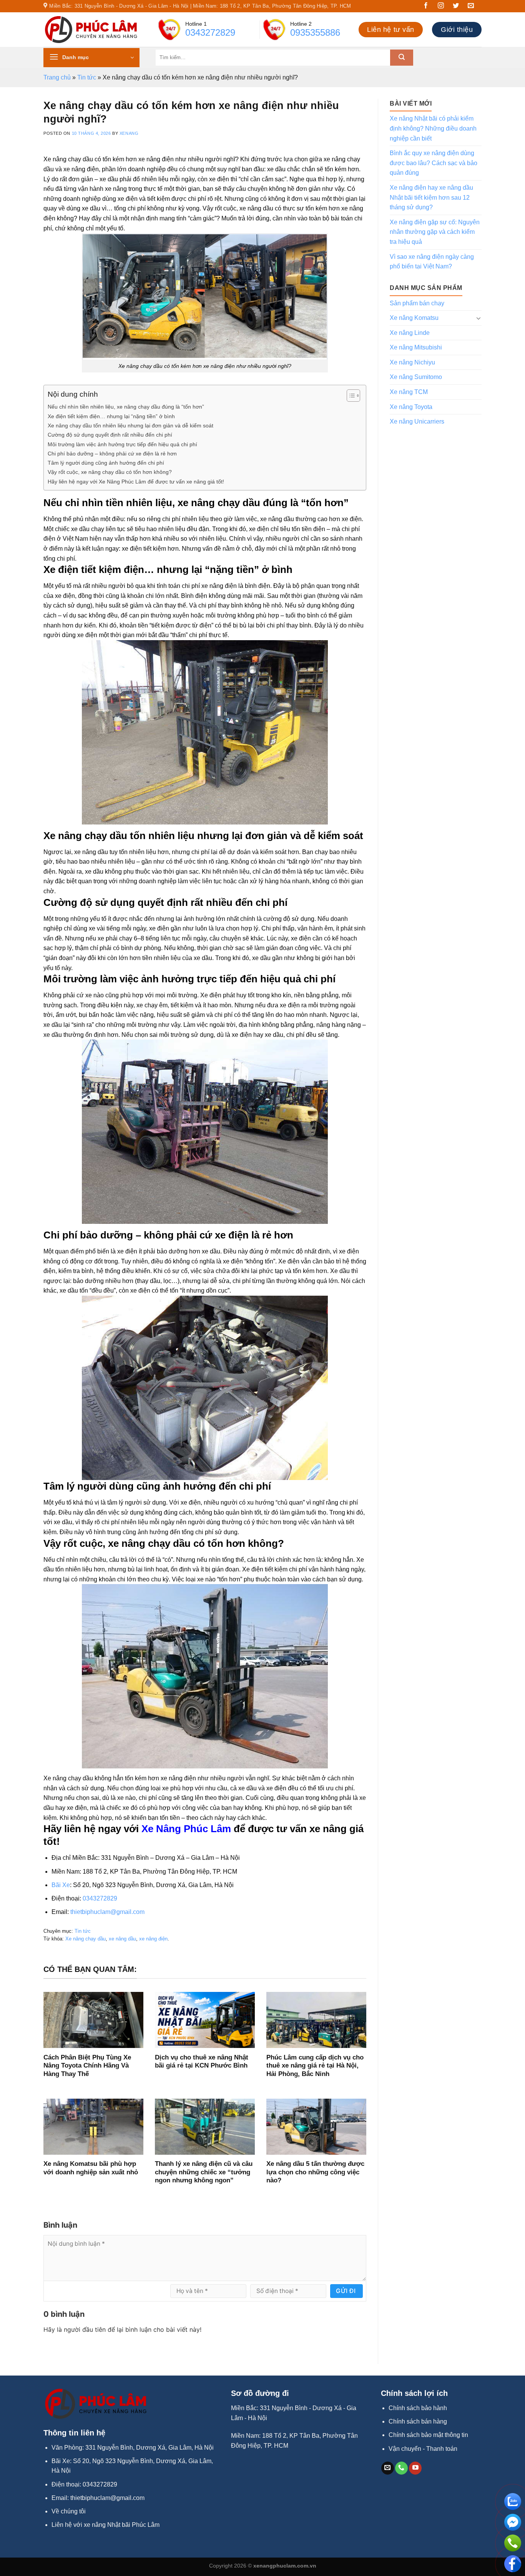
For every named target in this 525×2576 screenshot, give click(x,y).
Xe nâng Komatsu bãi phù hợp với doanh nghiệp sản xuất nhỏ (91, 2168)
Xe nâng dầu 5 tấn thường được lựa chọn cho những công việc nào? (315, 2172)
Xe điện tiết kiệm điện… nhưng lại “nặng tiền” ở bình (111, 416)
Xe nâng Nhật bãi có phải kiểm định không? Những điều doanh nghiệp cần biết (433, 128)
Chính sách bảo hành (418, 2408)
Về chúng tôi (69, 2511)
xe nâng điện (153, 1939)
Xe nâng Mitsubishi (416, 347)
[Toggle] (478, 318)
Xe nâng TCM (409, 392)
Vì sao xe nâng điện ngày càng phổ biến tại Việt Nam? (432, 262)
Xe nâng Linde (410, 333)
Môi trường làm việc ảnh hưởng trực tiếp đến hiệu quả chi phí (122, 444)
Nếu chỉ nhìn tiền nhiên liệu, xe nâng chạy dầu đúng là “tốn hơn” (126, 407)
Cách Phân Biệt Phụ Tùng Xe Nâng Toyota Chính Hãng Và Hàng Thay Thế (87, 2066)
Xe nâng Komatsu (414, 318)
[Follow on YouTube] (415, 2468)
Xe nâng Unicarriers (417, 421)
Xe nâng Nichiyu (412, 362)
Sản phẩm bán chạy (417, 303)
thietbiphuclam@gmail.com (107, 1912)
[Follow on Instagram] (444, 7)
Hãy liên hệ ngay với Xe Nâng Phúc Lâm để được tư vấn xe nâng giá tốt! (136, 482)
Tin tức (87, 77)
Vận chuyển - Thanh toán (423, 2449)
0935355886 (315, 32)
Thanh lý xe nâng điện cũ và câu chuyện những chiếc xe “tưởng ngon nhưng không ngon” (204, 2172)
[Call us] (401, 2468)
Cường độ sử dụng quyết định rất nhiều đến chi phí (110, 435)
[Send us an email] (474, 7)
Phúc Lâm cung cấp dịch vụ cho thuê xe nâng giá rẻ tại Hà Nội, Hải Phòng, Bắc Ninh (315, 2066)
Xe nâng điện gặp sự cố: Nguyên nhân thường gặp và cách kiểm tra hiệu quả (435, 232)
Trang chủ (57, 77)
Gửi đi (346, 2291)
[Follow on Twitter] (459, 7)
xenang (129, 133)
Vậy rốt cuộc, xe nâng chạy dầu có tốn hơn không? (110, 472)
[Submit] (402, 58)
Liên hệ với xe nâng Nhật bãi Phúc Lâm (105, 2525)
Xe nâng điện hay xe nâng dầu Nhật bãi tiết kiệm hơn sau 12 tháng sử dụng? (431, 197)
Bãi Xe (61, 1885)
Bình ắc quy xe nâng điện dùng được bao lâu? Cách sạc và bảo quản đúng (434, 163)
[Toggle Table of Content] (350, 396)
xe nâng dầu (122, 1939)
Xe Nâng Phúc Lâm (186, 1829)
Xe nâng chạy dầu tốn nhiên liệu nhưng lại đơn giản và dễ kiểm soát (130, 425)
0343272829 (210, 32)
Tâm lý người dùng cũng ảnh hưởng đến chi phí (106, 463)
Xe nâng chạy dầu (86, 1939)
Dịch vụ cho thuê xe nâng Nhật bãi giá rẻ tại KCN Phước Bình (202, 2062)
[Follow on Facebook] (429, 7)
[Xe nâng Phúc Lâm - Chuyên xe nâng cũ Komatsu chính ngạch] (91, 30)
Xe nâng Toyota (411, 407)
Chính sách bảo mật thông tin (428, 2435)
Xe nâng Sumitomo (416, 377)
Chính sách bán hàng (418, 2421)
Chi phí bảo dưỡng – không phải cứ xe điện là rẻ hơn (112, 454)
